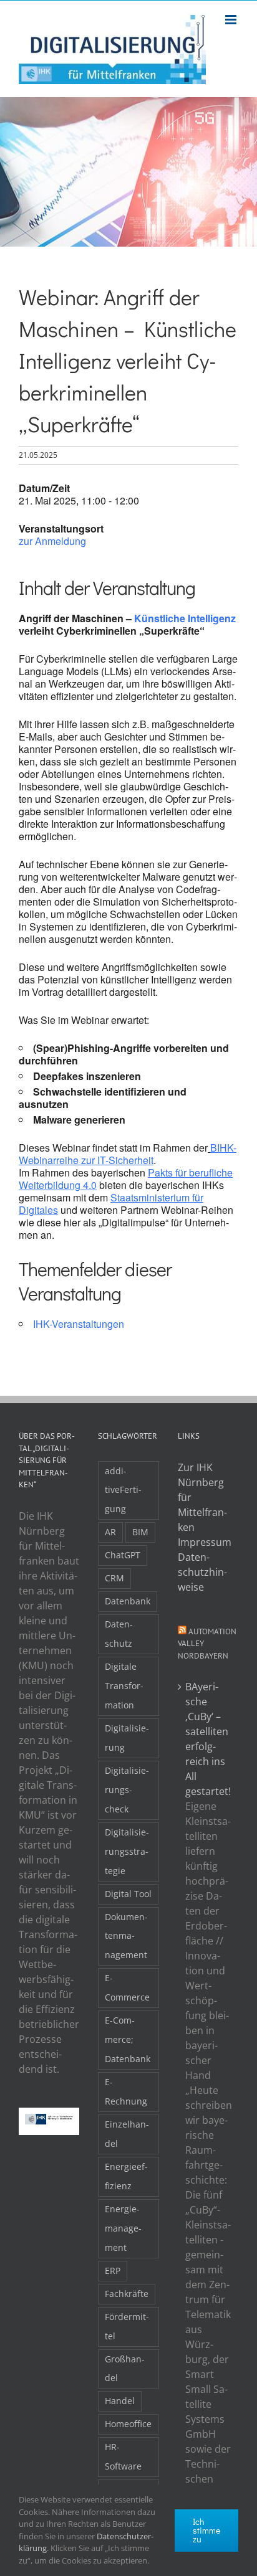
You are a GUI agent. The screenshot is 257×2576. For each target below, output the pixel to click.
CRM (114, 1578)
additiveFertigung (123, 1490)
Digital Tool (128, 1894)
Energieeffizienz (126, 2176)
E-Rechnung (126, 2091)
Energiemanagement (123, 2228)
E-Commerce (127, 1987)
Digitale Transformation (124, 1686)
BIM (140, 1532)
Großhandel (125, 2369)
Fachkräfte (127, 2294)
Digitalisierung (127, 1738)
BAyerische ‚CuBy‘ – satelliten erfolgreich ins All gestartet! (208, 1739)
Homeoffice (128, 2424)
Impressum (205, 1542)
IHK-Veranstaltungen (79, 1324)
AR (110, 1532)
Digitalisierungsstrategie (127, 1851)
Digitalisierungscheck (127, 1790)
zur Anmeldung (52, 541)
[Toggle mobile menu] (232, 20)
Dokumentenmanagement (126, 1936)
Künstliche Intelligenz (185, 618)
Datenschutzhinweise (202, 1572)
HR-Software (123, 2456)
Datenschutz (119, 1634)
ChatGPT (123, 1555)
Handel (120, 2401)
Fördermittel (127, 2326)
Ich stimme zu (206, 2530)
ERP (113, 2271)
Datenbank (128, 1601)
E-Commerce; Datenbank (128, 2039)
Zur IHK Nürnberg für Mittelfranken (202, 1497)
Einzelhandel (127, 2134)
